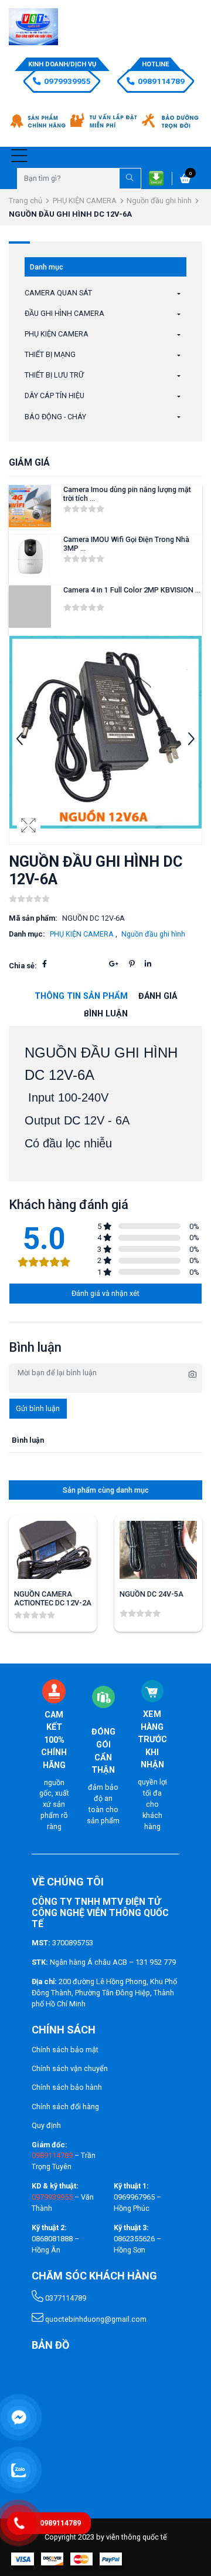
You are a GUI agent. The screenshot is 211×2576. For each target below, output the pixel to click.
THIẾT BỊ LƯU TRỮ (54, 375)
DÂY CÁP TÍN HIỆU (55, 395)
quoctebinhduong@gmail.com (95, 2319)
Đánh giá (158, 996)
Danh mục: (27, 934)
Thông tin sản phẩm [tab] (81, 996)
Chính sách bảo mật (65, 2050)
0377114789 (65, 2298)
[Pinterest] (132, 964)
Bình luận (106, 1014)
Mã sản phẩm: (33, 918)
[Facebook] (45, 964)
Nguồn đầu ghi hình (159, 201)
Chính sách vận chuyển (70, 2068)
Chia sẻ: (23, 966)
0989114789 (161, 81)
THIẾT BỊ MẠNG (50, 354)
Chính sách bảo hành (67, 2087)
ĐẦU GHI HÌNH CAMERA (64, 313)
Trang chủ (25, 201)
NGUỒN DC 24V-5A (152, 1594)
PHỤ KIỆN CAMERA (85, 201)
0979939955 (67, 81)
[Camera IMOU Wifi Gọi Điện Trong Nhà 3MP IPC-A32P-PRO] (30, 556)
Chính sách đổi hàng (65, 2107)
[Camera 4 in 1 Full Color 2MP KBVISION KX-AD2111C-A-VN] (30, 607)
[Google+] (114, 964)
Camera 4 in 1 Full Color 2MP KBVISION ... (132, 590)
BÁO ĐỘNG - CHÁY (55, 417)
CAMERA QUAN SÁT (58, 293)
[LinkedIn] (148, 964)
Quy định (46, 2125)
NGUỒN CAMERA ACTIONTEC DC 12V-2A (53, 1598)
